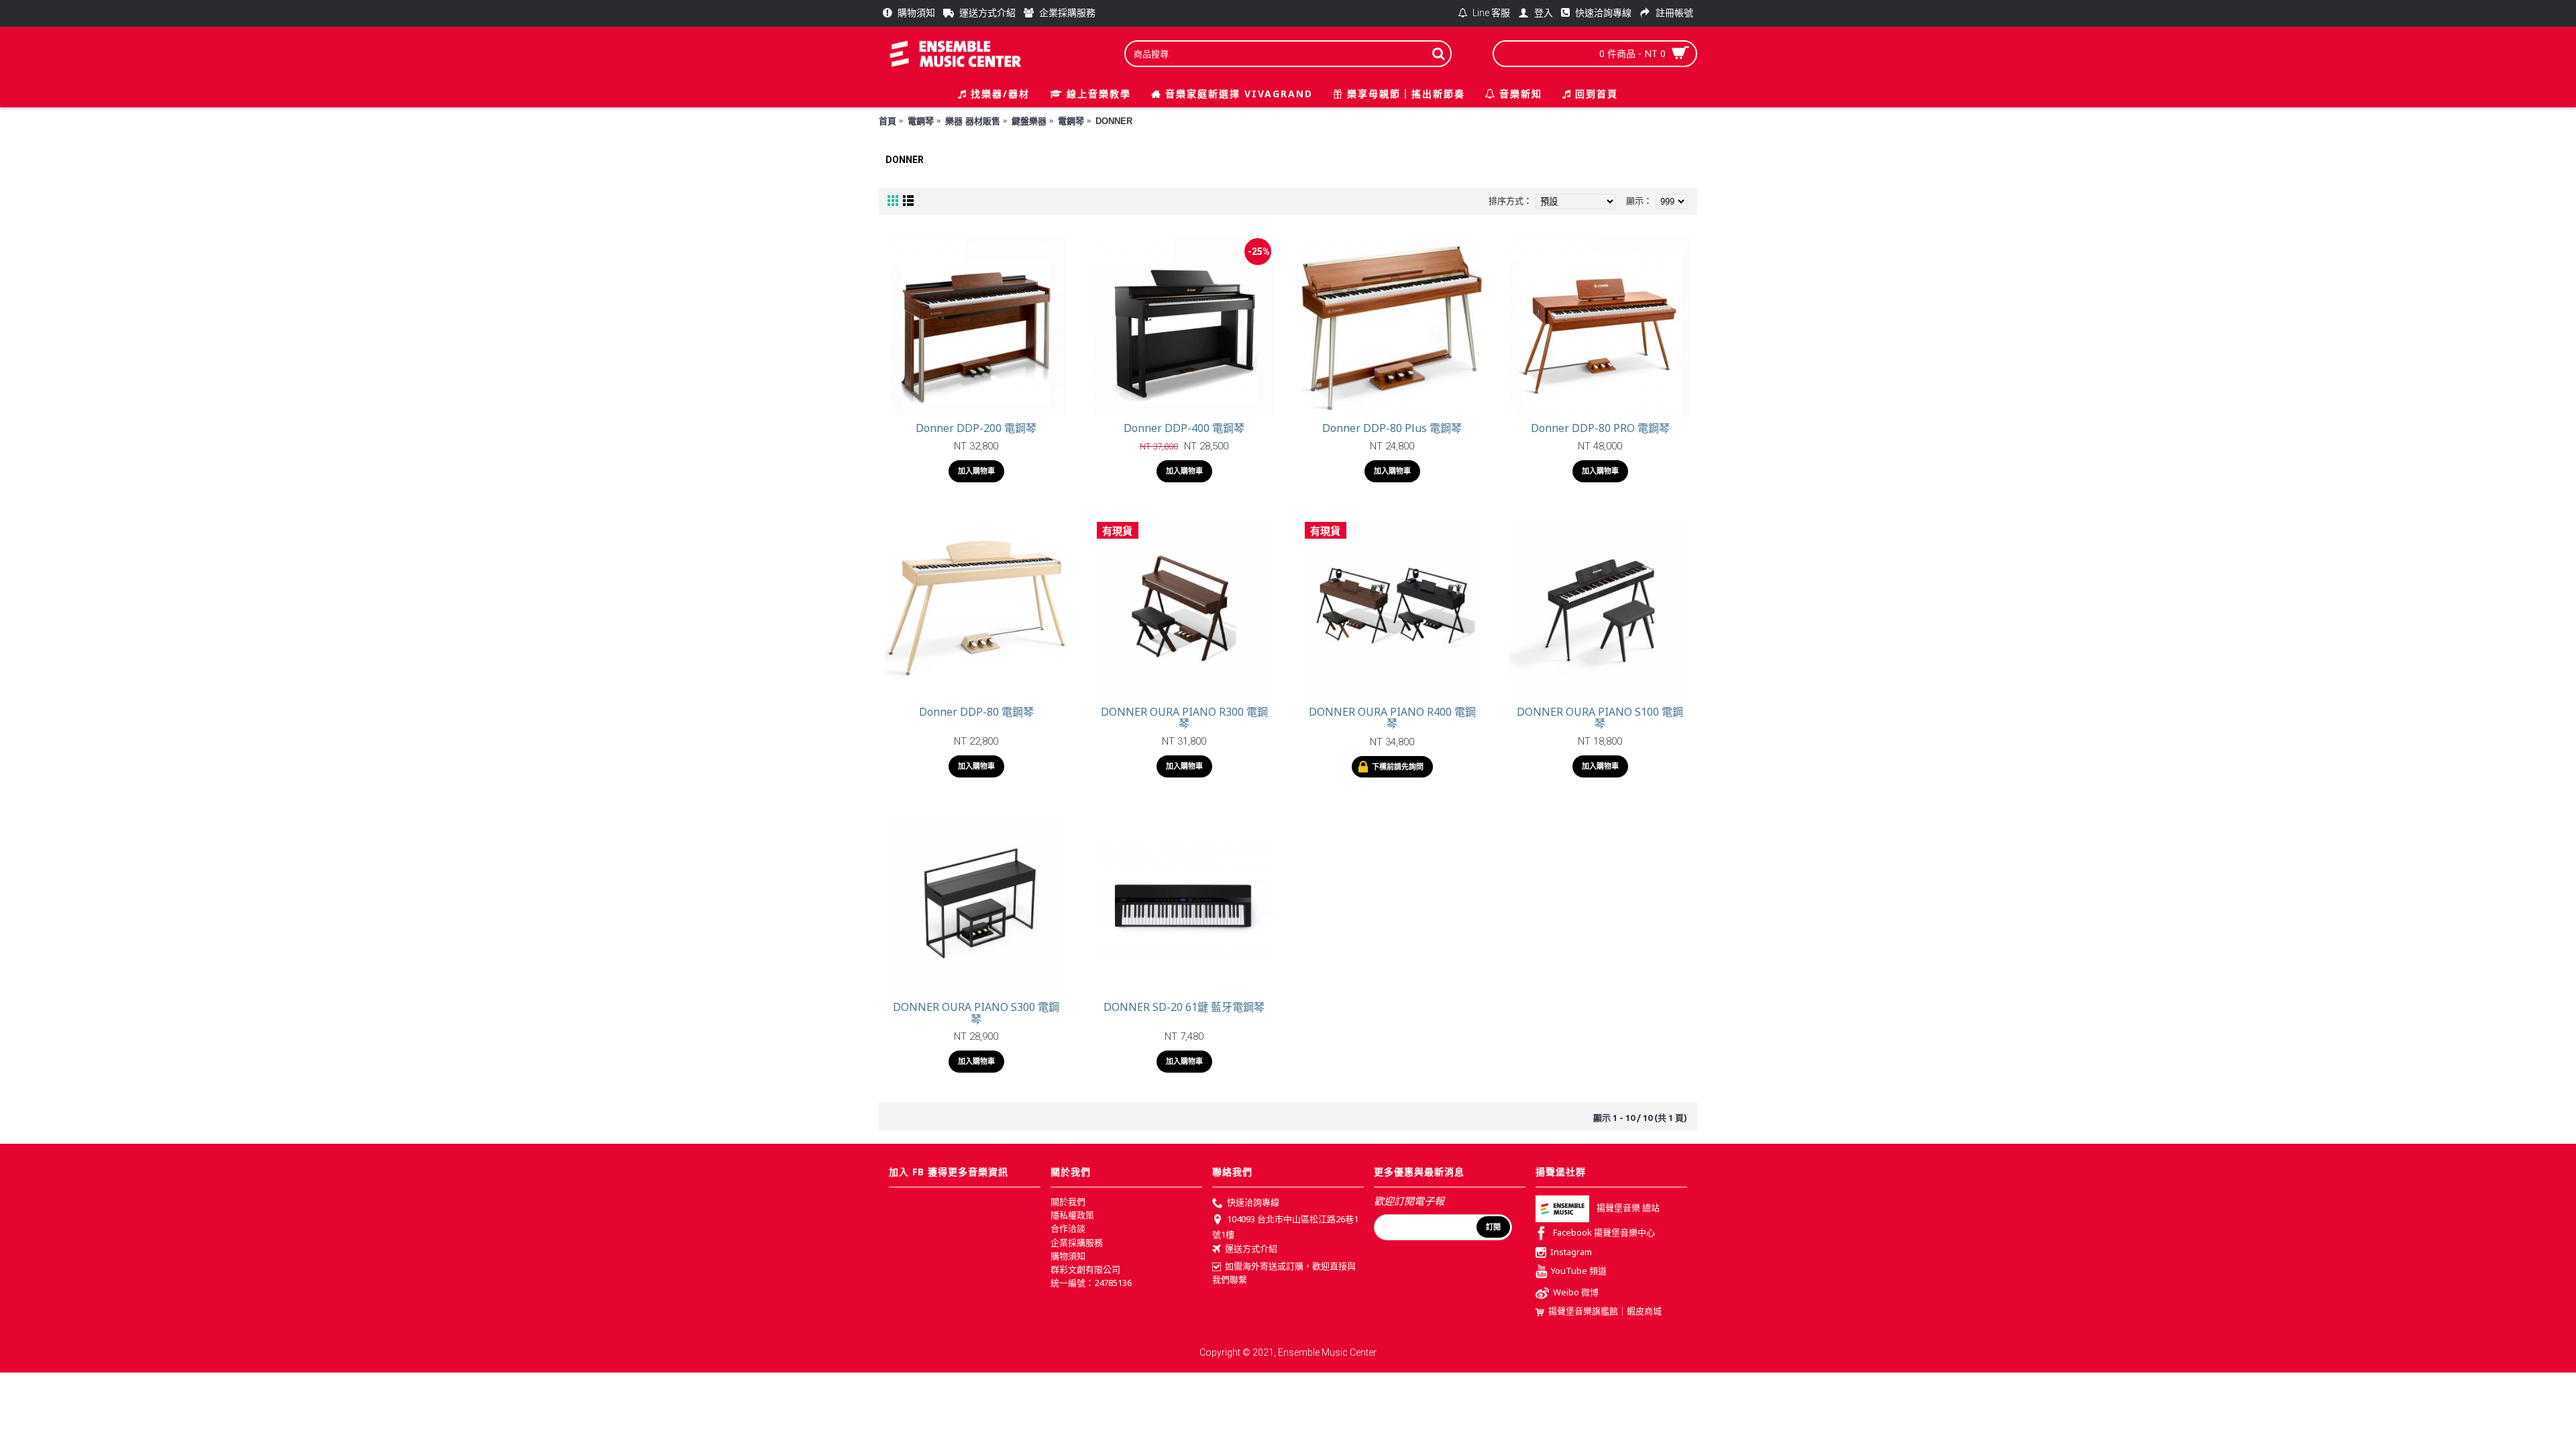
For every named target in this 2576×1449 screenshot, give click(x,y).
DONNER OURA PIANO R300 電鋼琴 (1184, 718)
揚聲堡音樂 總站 (1628, 1208)
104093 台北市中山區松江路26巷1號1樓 (1285, 1227)
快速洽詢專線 (1253, 1202)
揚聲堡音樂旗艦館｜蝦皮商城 (1605, 1311)
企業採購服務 (1077, 1242)
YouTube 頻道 (1579, 1271)
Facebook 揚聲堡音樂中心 (1604, 1233)
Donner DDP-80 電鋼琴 (976, 712)
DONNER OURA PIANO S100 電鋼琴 (1600, 718)
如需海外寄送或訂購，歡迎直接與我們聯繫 (1284, 1273)
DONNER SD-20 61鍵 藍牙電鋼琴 (1184, 1007)
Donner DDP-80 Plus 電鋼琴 (1392, 428)
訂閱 (1493, 1227)
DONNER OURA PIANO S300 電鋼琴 (976, 1013)
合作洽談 (1068, 1228)
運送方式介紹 (1251, 1248)
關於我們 (1068, 1201)
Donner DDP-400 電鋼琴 (1184, 428)
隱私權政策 (1072, 1215)
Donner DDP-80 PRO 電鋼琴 (1600, 428)
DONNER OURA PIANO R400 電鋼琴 (1392, 718)
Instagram (1571, 1252)
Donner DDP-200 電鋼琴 (976, 428)
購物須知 (1068, 1256)
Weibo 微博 (1576, 1293)
